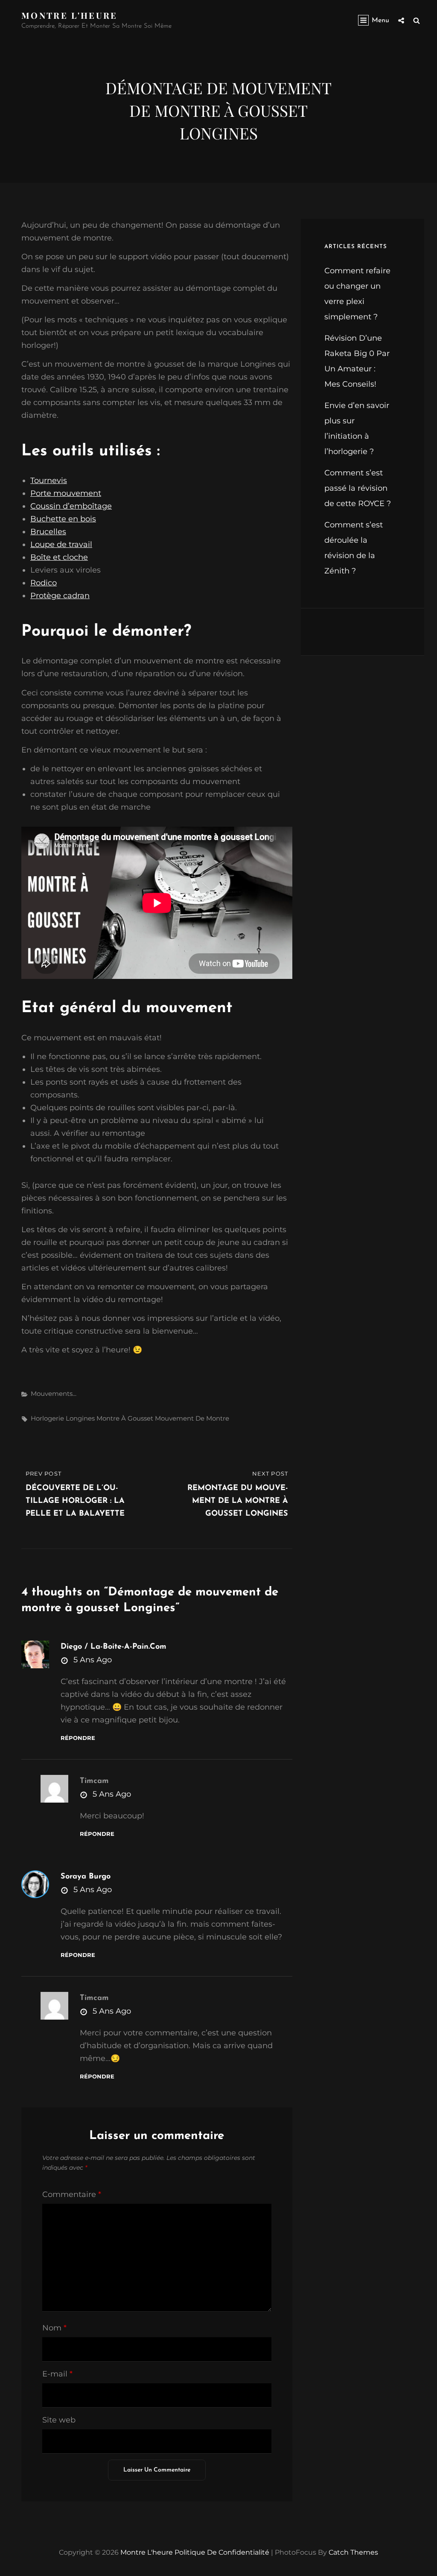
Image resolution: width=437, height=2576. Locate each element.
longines (80, 1418)
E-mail (57, 2374)
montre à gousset (125, 1418)
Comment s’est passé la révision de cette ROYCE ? (358, 488)
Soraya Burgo (86, 1877)
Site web (59, 2420)
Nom (54, 2328)
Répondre (78, 1738)
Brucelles (48, 532)
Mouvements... (54, 1394)
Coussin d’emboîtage (71, 506)
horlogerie (47, 1418)
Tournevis (49, 480)
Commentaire (72, 2194)
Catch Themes (353, 2552)
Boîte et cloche (59, 557)
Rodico (44, 583)
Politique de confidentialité (222, 2552)
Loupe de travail (61, 544)
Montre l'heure (70, 15)
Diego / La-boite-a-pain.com (114, 1647)
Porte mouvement (66, 493)
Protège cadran (60, 596)
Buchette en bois (63, 519)
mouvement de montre (192, 1418)
